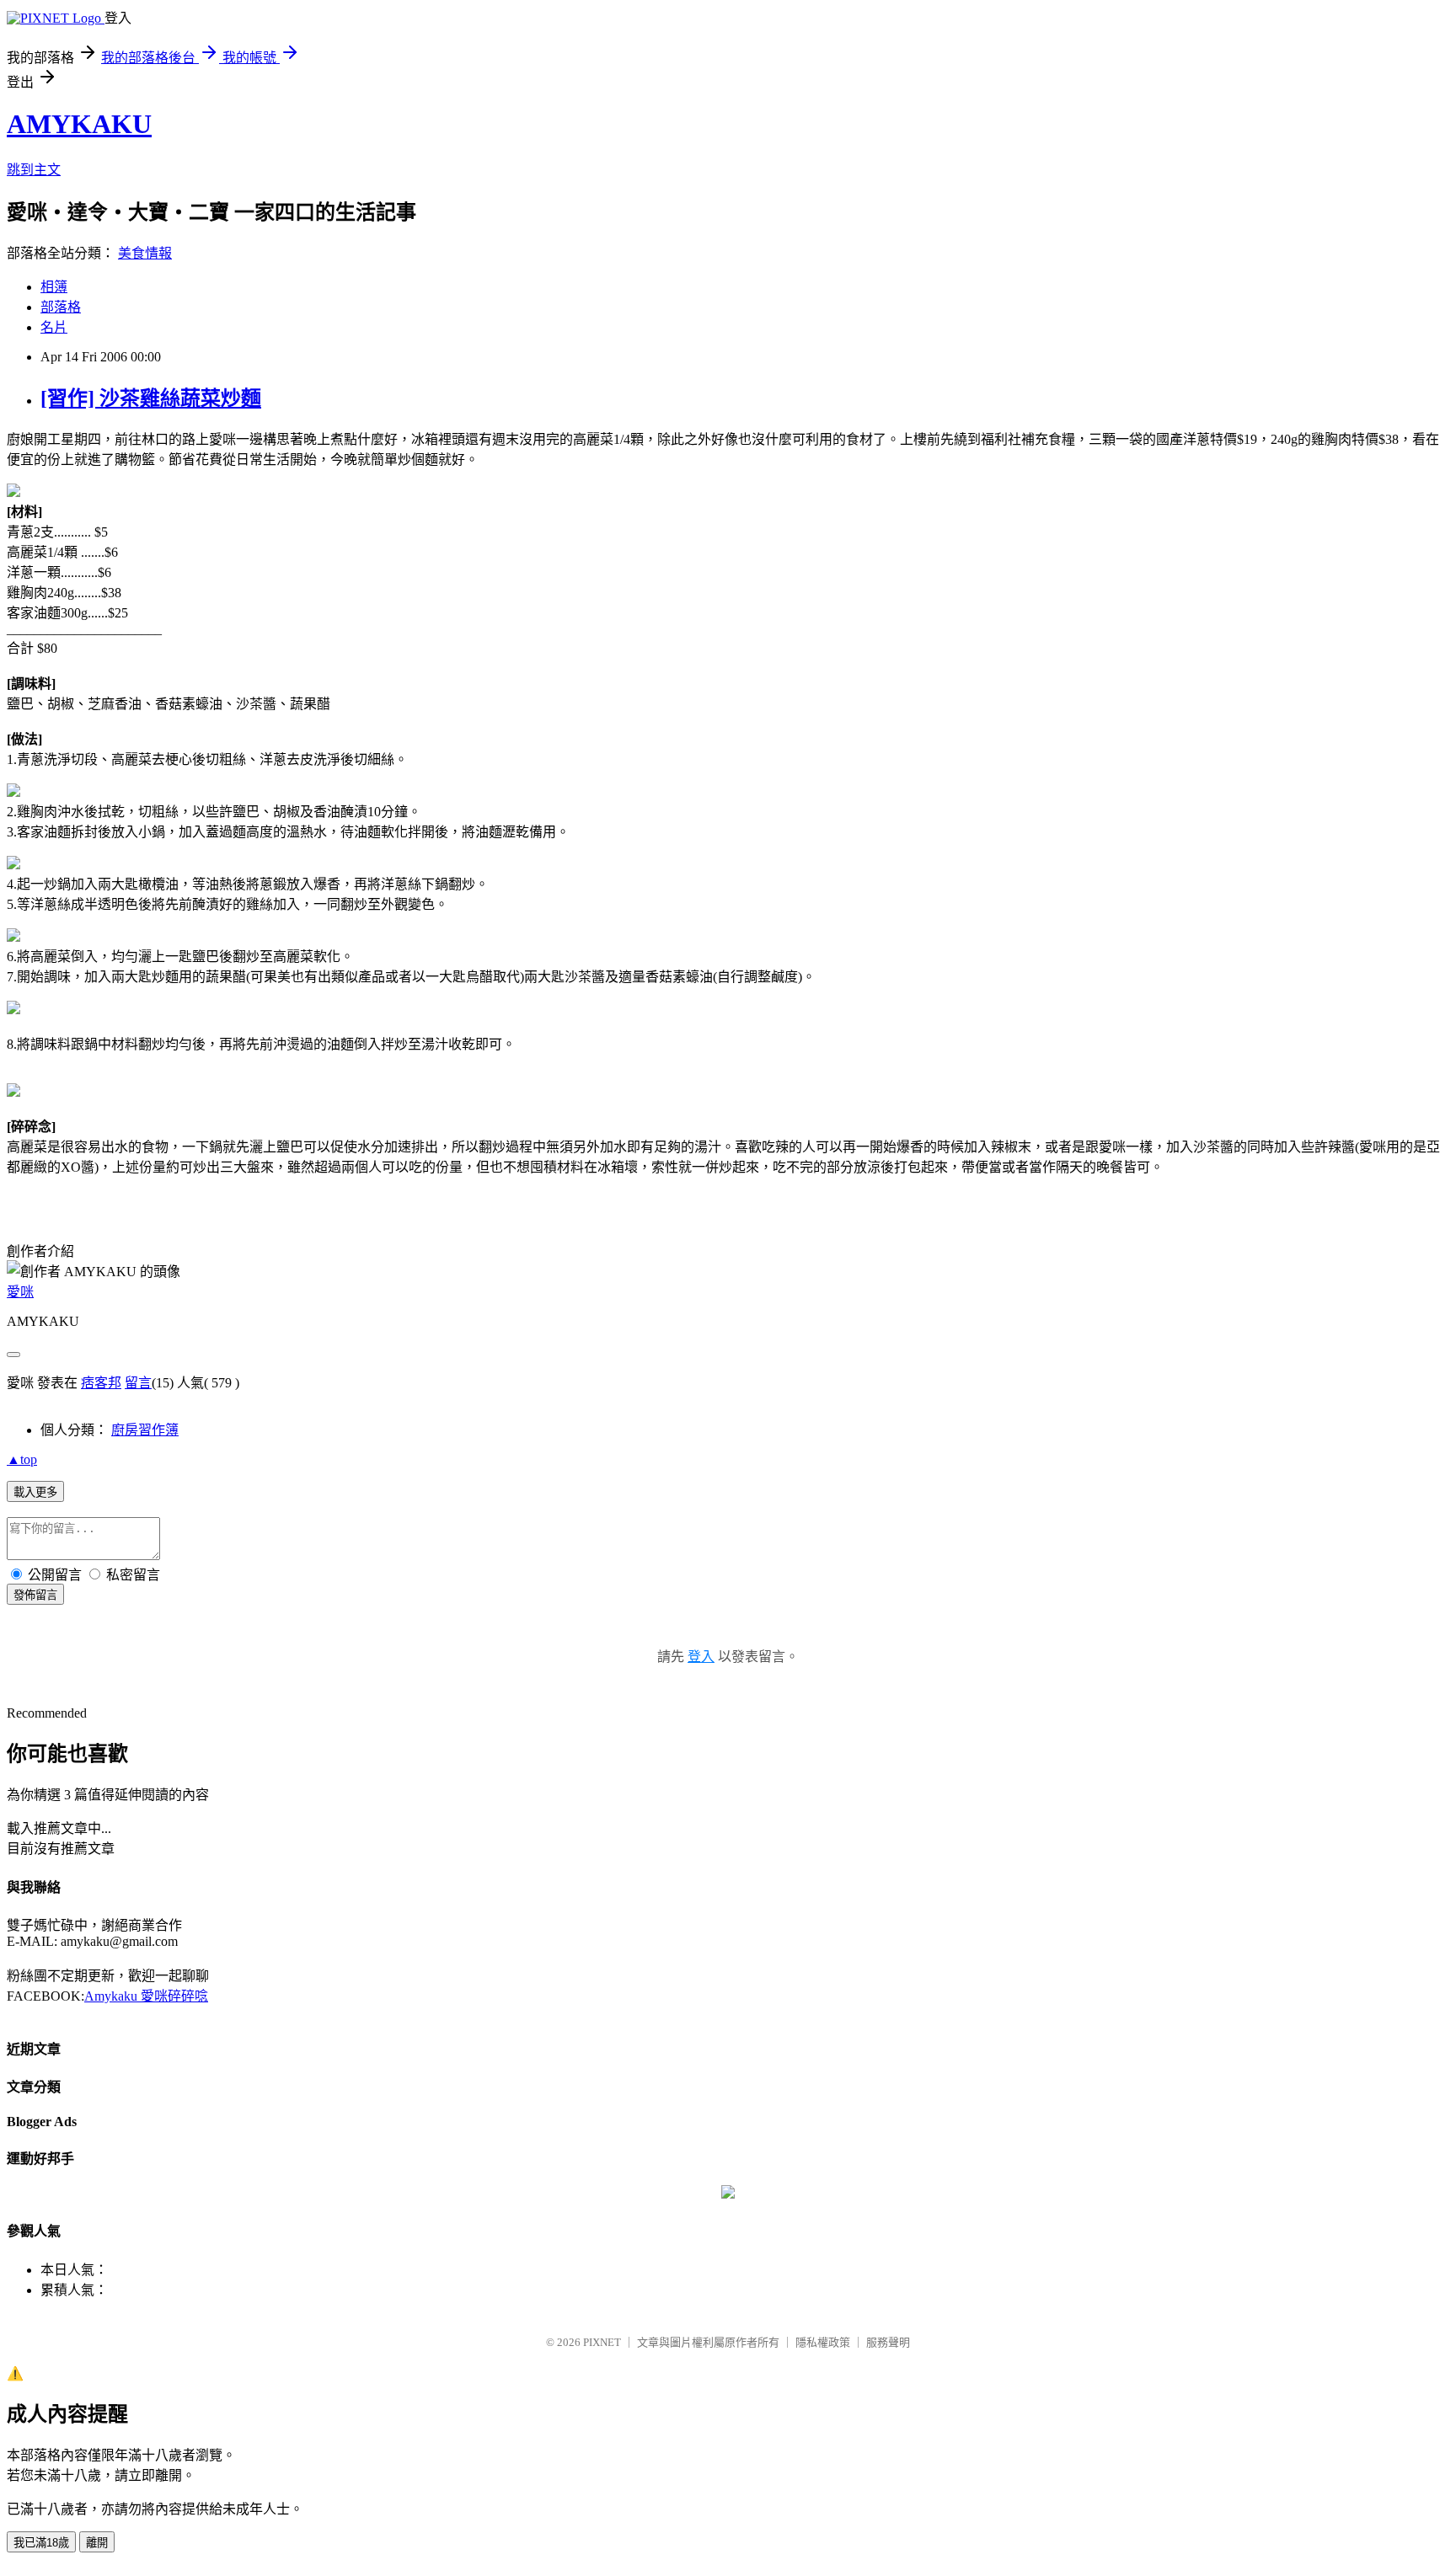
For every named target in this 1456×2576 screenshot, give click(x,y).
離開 (97, 2543)
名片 (54, 327)
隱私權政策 (823, 2342)
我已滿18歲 (41, 2543)
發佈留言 (35, 1595)
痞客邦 (101, 1383)
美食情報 (145, 253)
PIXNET (602, 2342)
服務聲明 (888, 2342)
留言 (138, 1383)
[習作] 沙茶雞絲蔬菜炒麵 (151, 398)
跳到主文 (34, 170)
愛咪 (20, 1292)
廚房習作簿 (145, 1430)
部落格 (61, 307)
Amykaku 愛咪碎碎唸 (146, 1996)
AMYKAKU (79, 124)
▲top (22, 1459)
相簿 (54, 287)
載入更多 (35, 1492)
